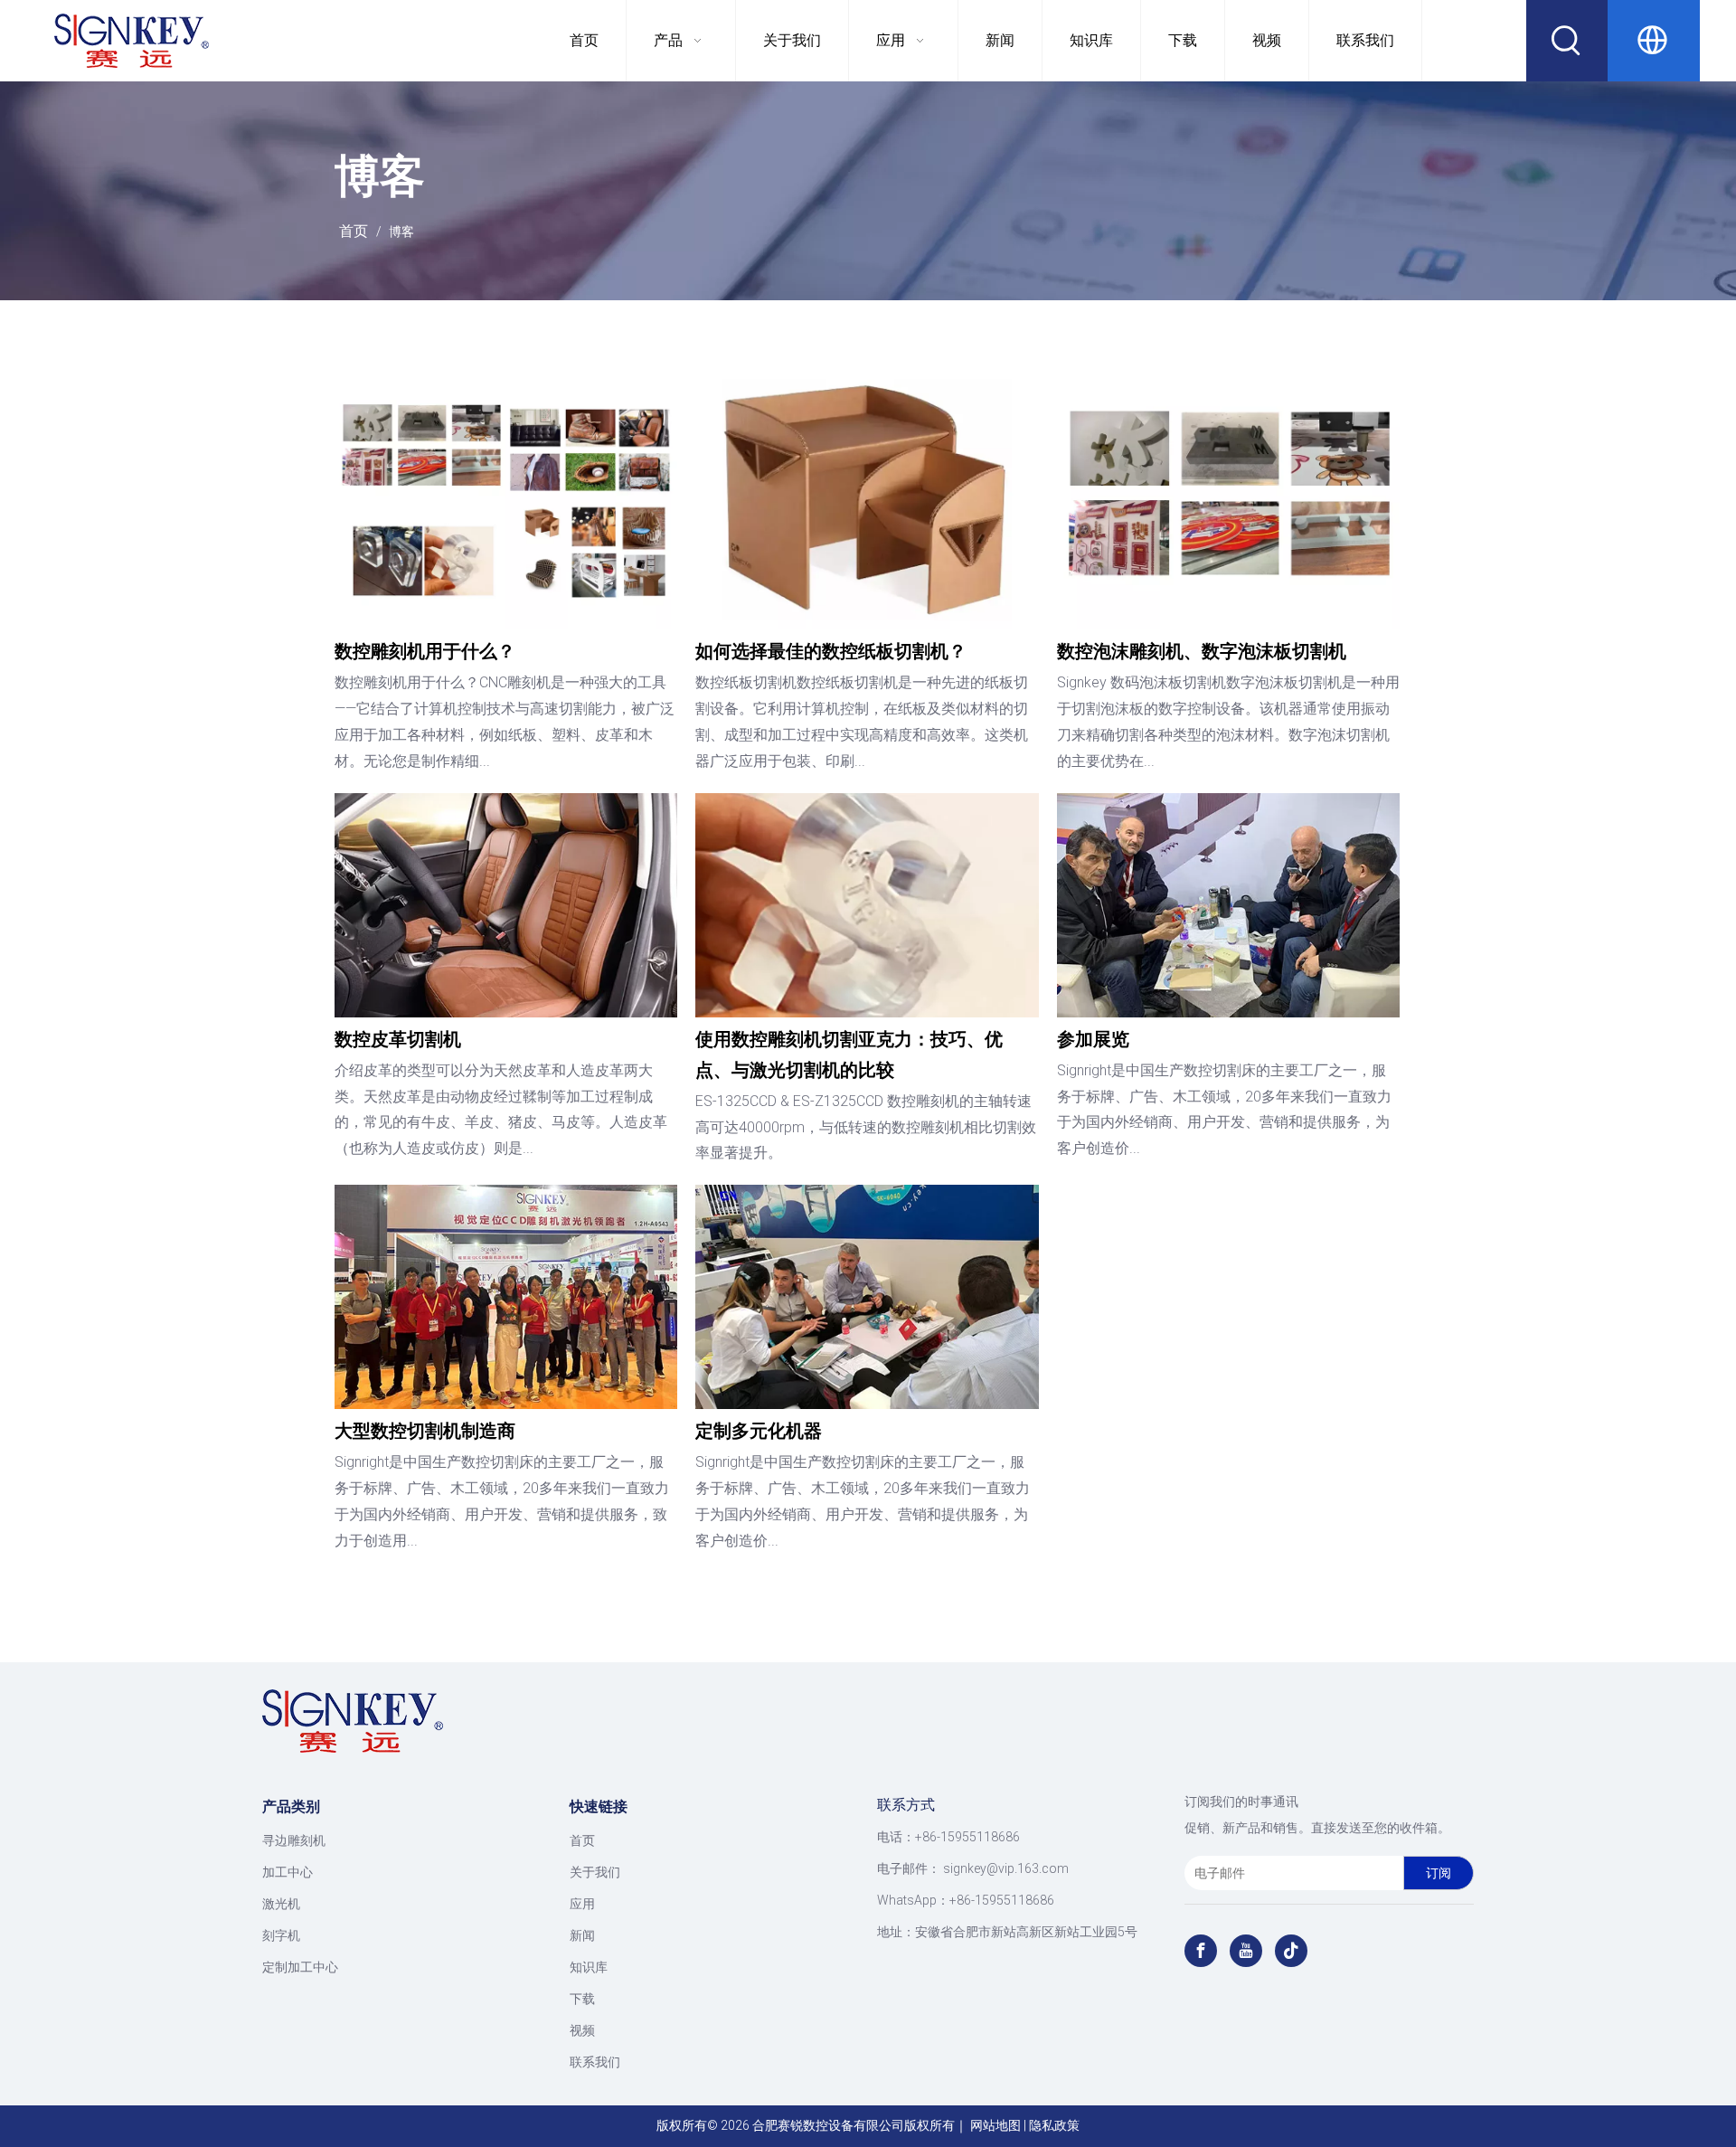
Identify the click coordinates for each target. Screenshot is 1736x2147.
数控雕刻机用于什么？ (425, 651)
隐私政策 (1054, 2125)
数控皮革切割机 (398, 1039)
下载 (582, 1999)
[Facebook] (1201, 1951)
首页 (582, 1840)
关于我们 (595, 1872)
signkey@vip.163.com (1006, 1868)
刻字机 (281, 1935)
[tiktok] (1291, 1951)
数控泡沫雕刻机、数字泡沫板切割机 (1202, 651)
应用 (582, 1904)
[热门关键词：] (1567, 41)
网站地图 (995, 2125)
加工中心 (288, 1872)
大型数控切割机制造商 (425, 1431)
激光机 (281, 1904)
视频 (582, 2030)
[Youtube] (1246, 1951)
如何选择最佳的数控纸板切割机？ (831, 651)
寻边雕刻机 (294, 1840)
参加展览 (1093, 1039)
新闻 (582, 1935)
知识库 (589, 1967)
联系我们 (595, 2062)
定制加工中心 (300, 1967)
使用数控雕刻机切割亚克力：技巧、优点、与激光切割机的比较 (849, 1055)
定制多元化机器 (759, 1431)
